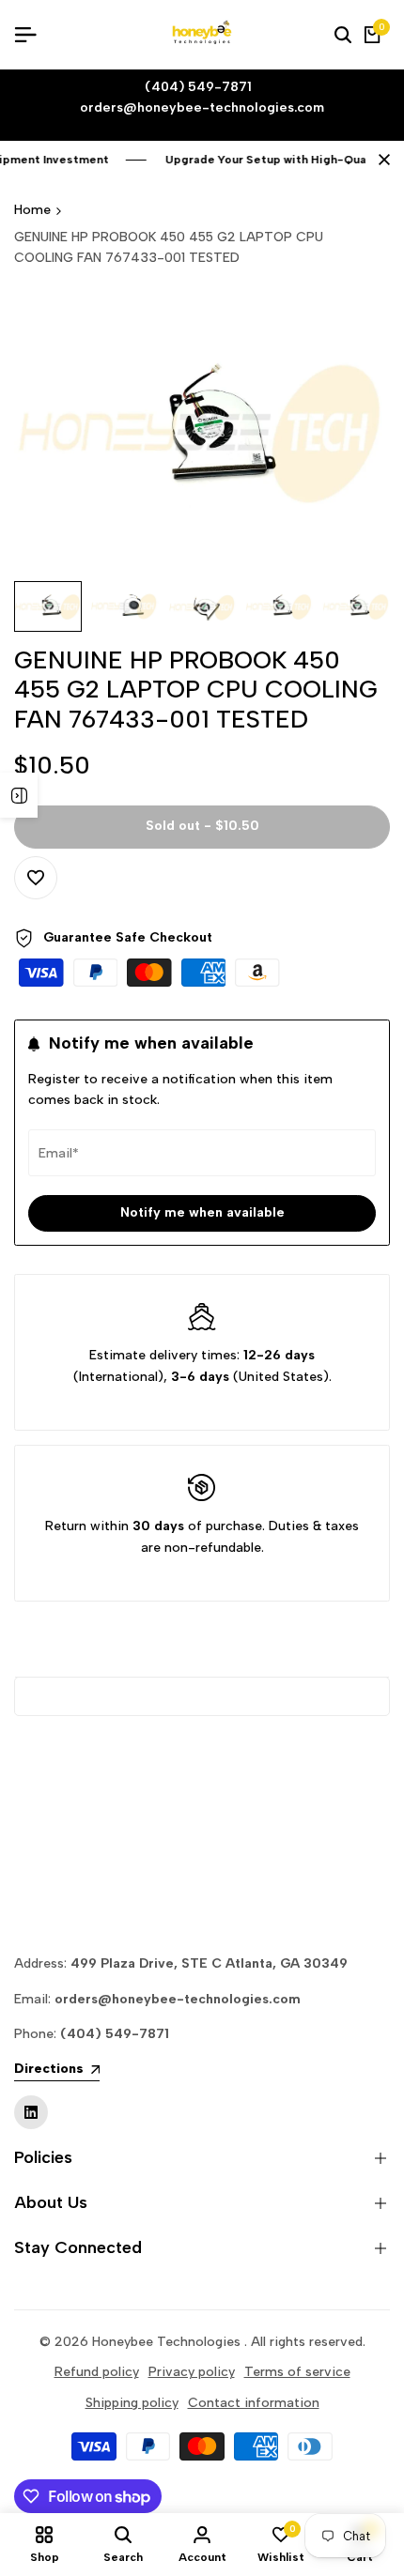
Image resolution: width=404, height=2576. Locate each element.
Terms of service (297, 2372)
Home (32, 210)
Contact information (254, 2403)
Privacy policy (192, 2372)
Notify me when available (202, 1212)
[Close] (381, 160)
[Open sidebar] (19, 795)
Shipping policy (132, 2403)
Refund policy (97, 2372)
